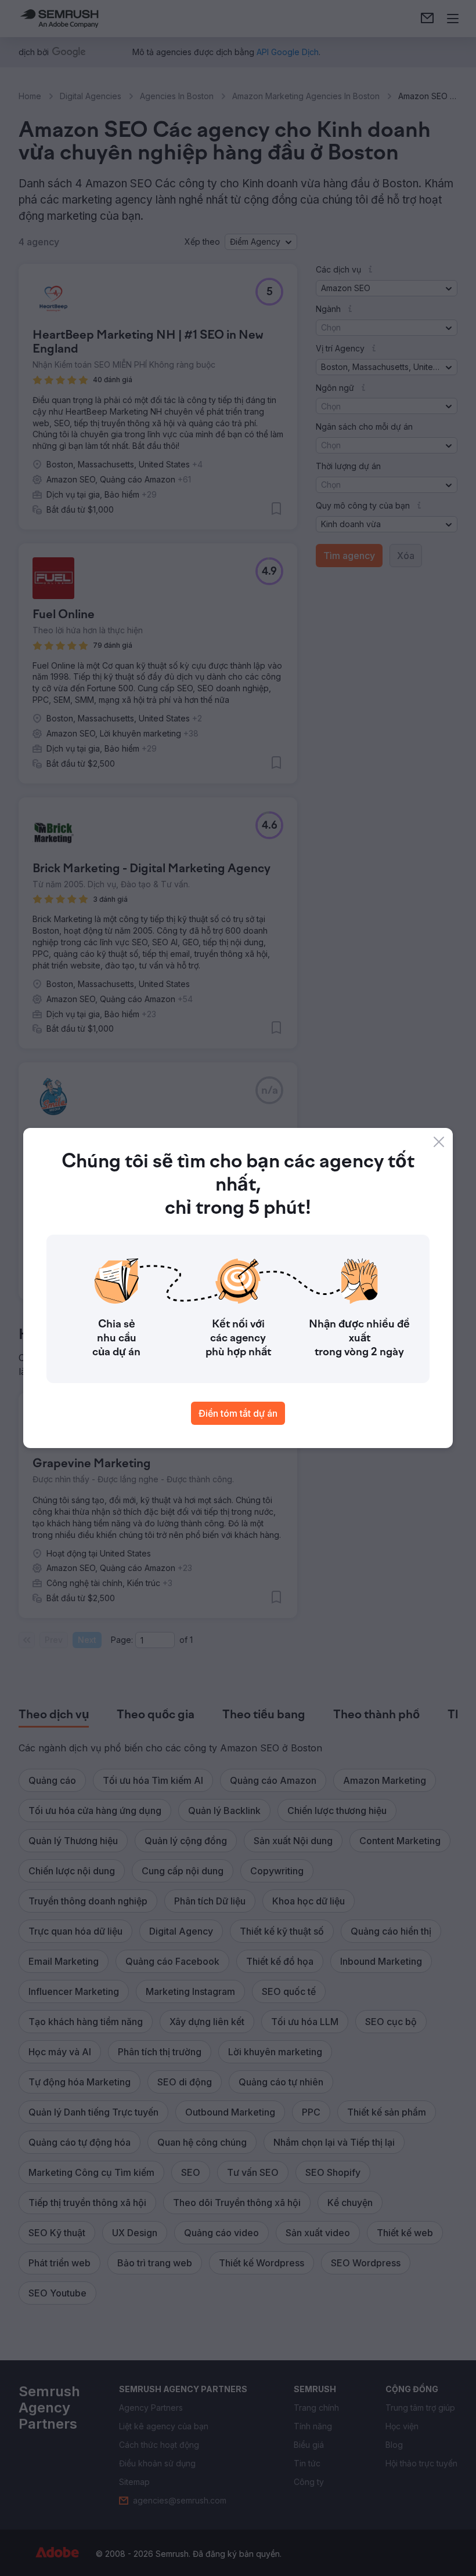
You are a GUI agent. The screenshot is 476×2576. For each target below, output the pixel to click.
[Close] (439, 1142)
